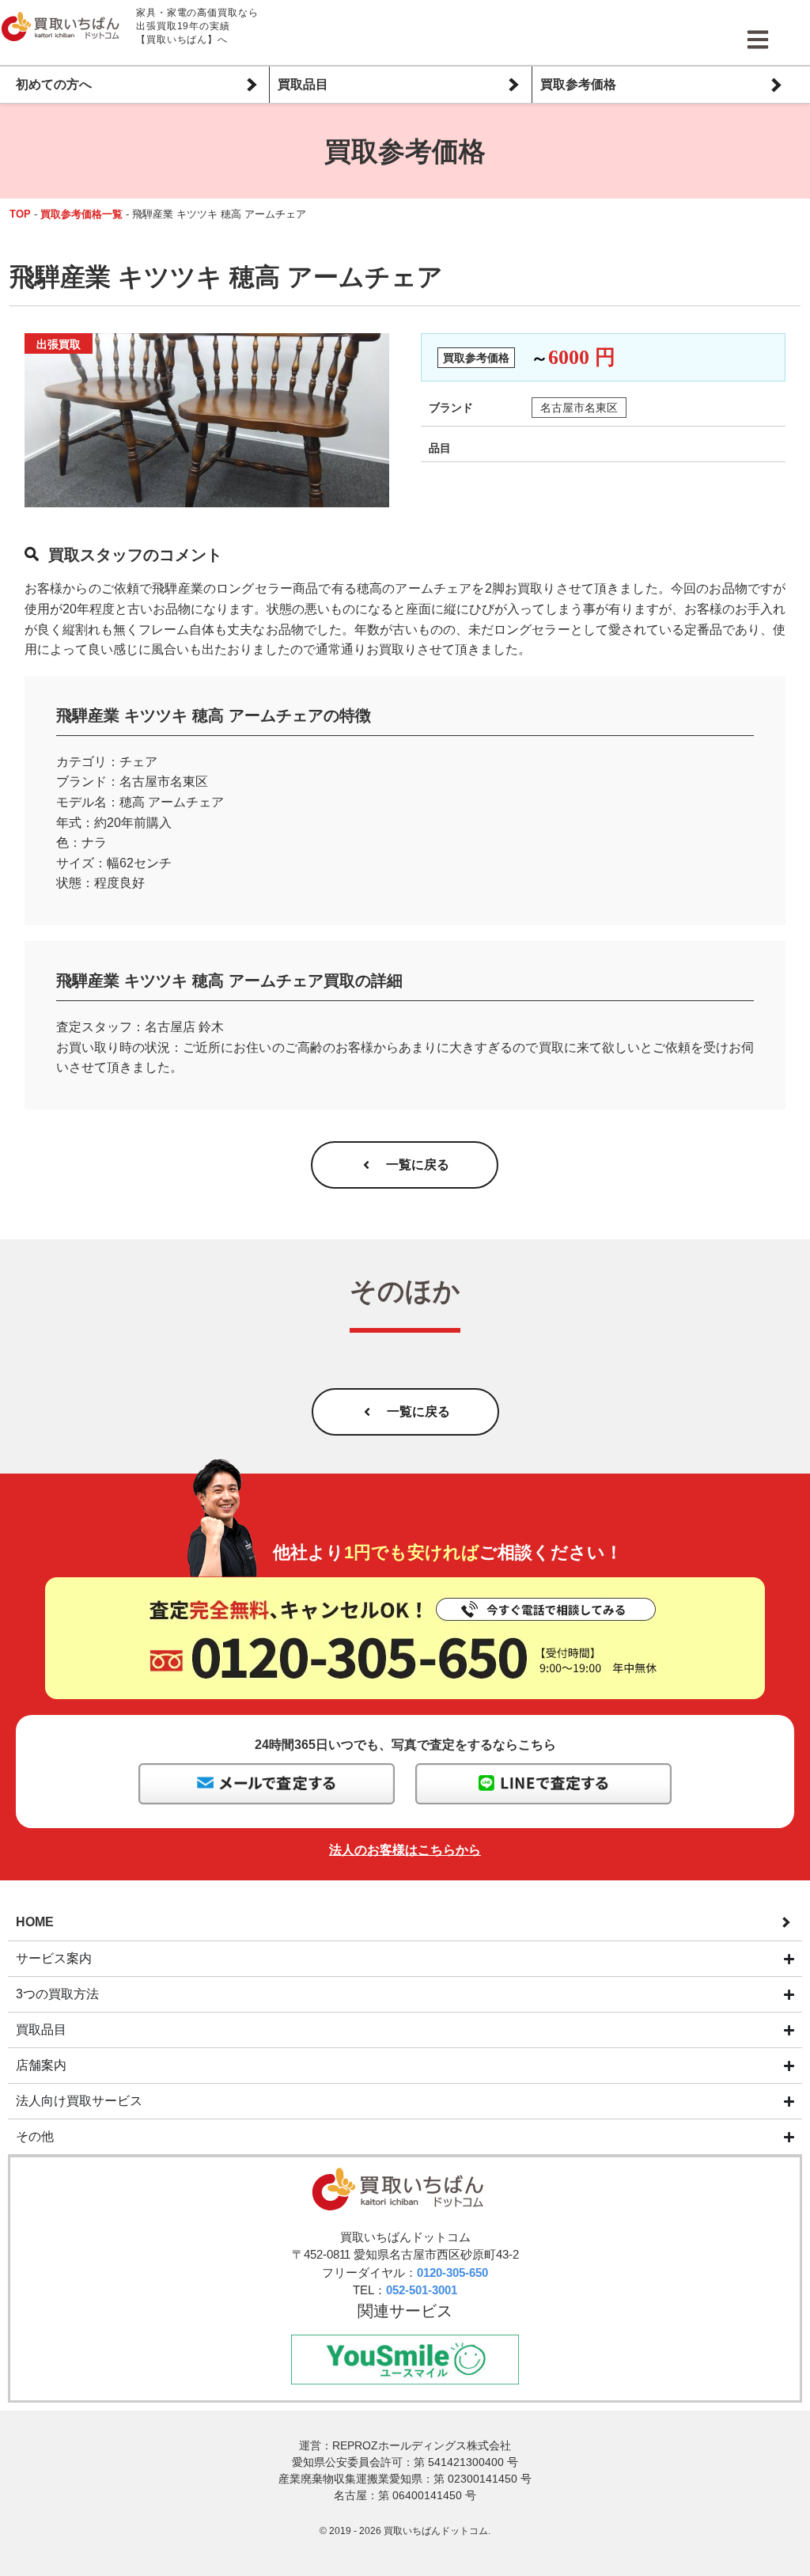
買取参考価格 (578, 84)
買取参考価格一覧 (81, 214)
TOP (20, 214)
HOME (35, 1922)
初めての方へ (54, 84)
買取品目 (303, 84)
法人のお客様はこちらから (405, 1850)
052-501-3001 (422, 2290)
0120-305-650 (452, 2272)
